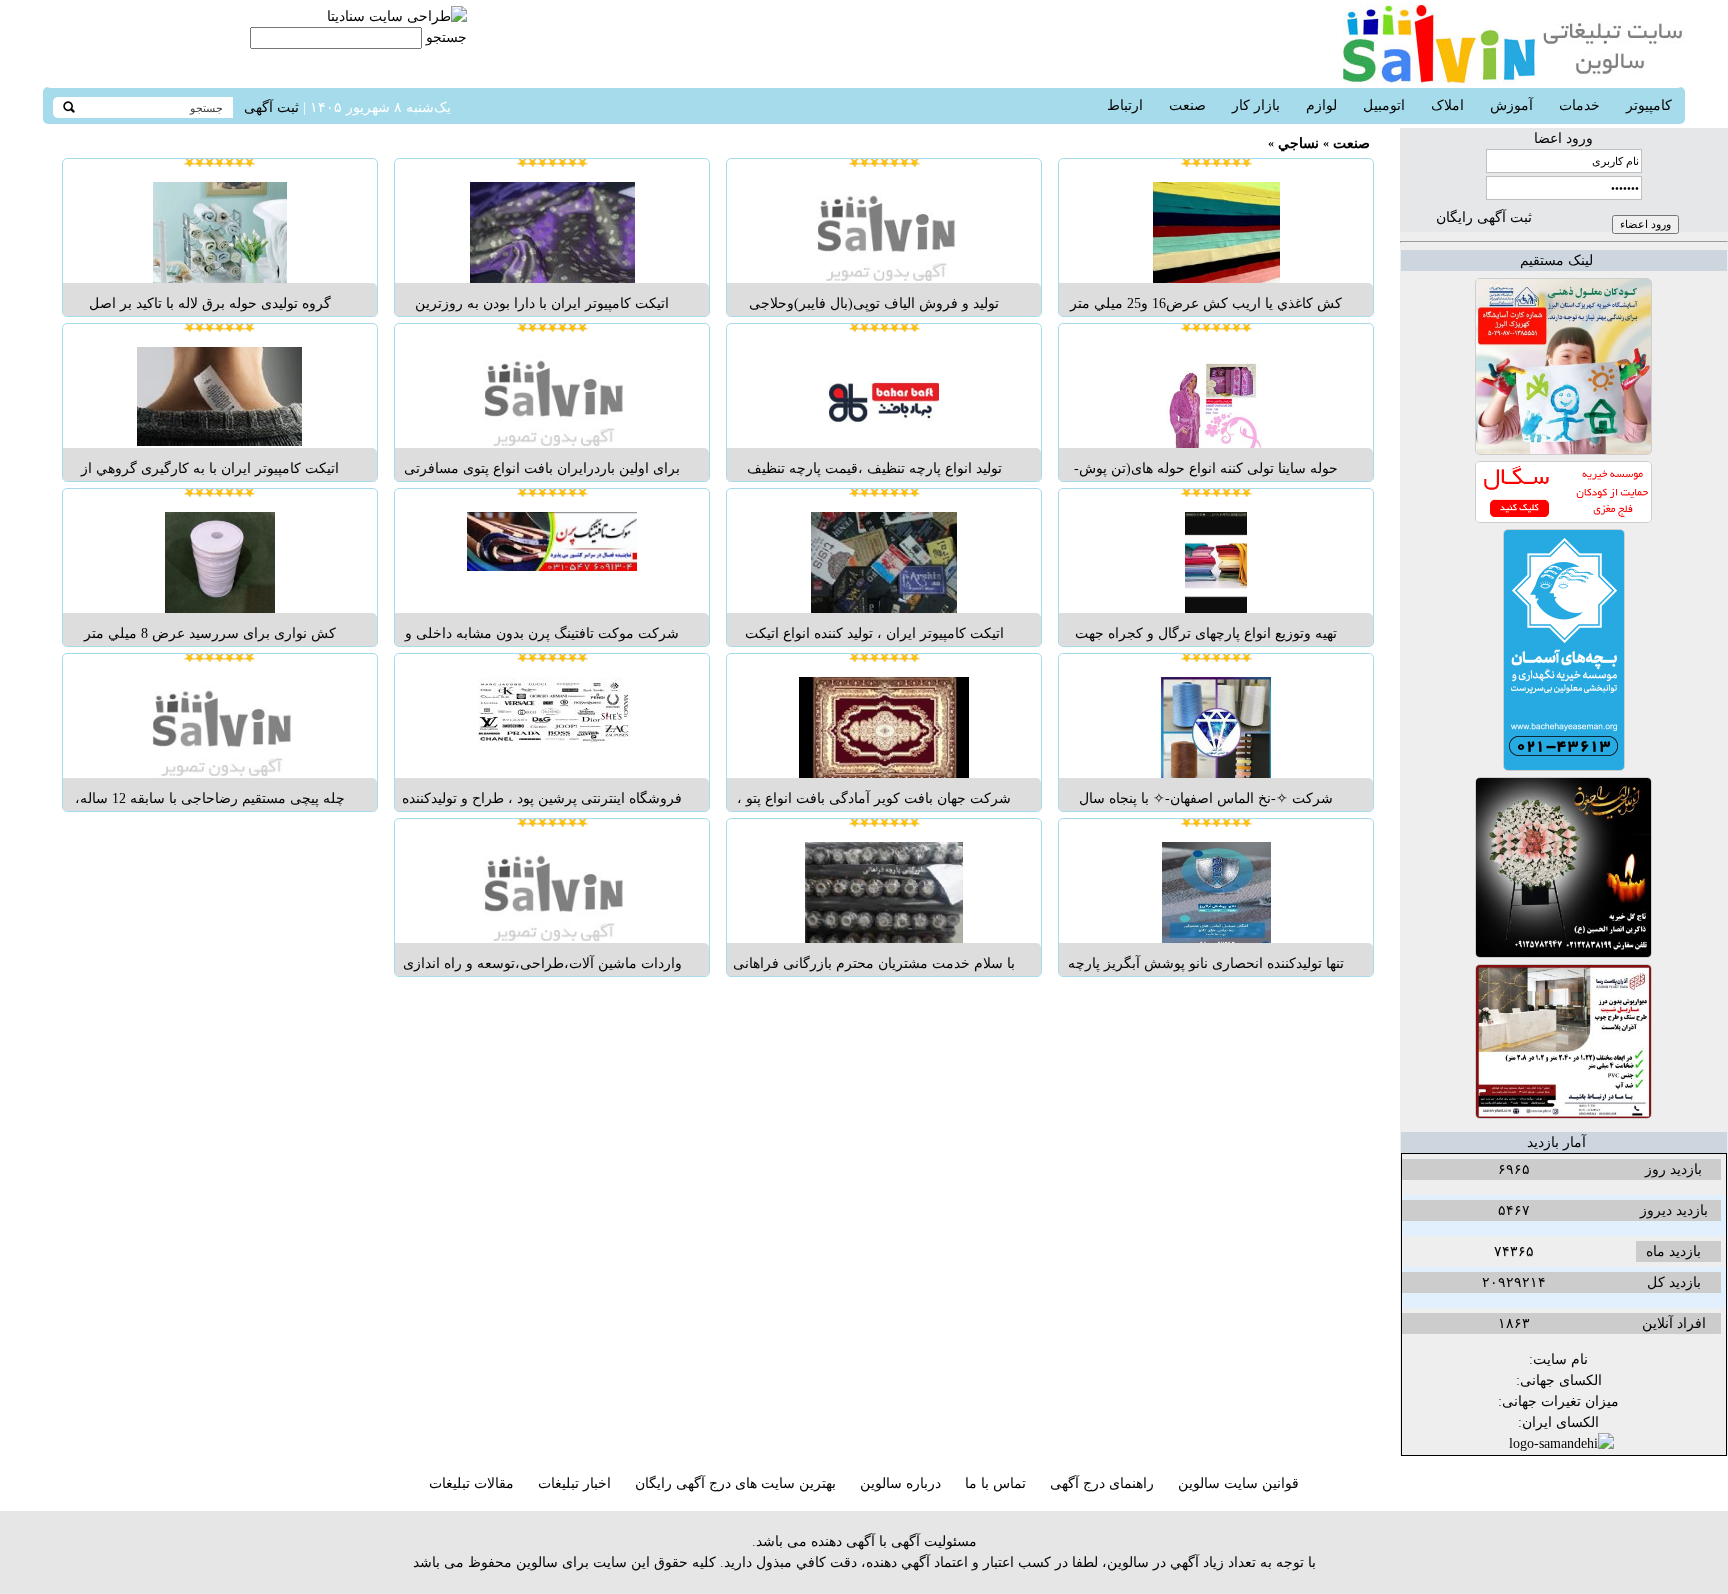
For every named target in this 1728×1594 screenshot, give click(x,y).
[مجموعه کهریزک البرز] (1563, 450)
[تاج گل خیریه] (1563, 953)
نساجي (1298, 143)
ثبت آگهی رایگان (1484, 217)
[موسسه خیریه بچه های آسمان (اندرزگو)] (1564, 766)
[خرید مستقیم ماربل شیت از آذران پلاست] (1563, 1114)
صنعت (1351, 143)
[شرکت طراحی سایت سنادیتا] (397, 16)
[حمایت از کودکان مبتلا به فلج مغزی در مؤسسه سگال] (1563, 518)
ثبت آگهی (271, 107)
